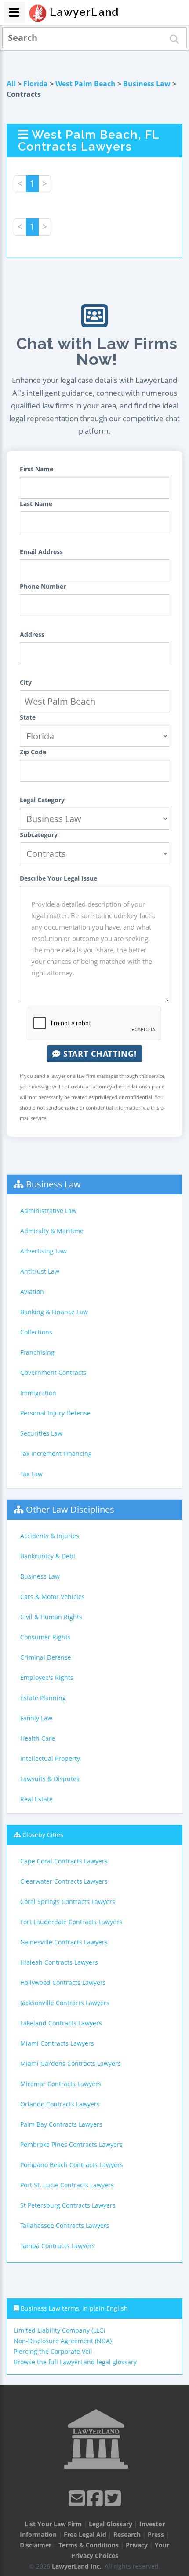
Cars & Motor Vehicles (53, 1597)
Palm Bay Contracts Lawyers (61, 2124)
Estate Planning (43, 1698)
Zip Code (33, 752)
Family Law (36, 1718)
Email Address (41, 552)
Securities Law (41, 1433)
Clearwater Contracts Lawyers (64, 1881)
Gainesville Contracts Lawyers (64, 1942)
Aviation (32, 1292)
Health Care (38, 1738)
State (28, 717)
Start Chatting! (99, 1054)
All (11, 84)
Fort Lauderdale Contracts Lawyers (71, 1922)
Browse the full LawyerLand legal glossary (75, 2362)
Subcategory (39, 835)
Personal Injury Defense (55, 1413)
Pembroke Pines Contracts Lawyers (71, 2144)
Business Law (147, 84)
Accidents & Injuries (50, 1536)
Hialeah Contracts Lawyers (59, 1962)
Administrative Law (48, 1211)
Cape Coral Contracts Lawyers (64, 1861)
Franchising (37, 1352)
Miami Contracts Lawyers (57, 2043)
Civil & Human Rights (51, 1617)
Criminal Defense (46, 1657)
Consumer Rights (45, 1637)
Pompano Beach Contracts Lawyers (72, 2165)
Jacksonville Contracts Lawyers (65, 2003)
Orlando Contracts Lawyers (60, 2104)
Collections (36, 1332)
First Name (36, 469)
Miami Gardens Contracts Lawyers (71, 2063)
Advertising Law (44, 1251)
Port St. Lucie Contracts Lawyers (67, 2185)
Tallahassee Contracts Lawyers (65, 2225)
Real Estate (36, 1799)
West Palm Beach (85, 84)
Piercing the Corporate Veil (53, 2351)
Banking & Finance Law (54, 1312)
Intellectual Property (50, 1758)
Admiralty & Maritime (52, 1231)
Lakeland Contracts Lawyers (61, 2023)
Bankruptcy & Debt (48, 1556)
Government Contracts (53, 1373)
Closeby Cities (43, 1835)
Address (32, 634)
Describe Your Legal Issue (58, 878)
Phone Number (43, 586)
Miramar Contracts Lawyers (61, 2084)
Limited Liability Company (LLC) (59, 2330)
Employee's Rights (47, 1678)
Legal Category (42, 800)
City (26, 682)
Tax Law (31, 1474)
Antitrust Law (40, 1271)
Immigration (38, 1393)
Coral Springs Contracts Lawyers (68, 1902)
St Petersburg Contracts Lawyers (68, 2205)
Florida (36, 84)
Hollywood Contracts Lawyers (63, 1983)
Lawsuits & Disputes (50, 1779)
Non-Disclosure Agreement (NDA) (63, 2341)
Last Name (36, 504)
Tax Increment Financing (56, 1453)
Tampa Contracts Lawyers (58, 2246)
